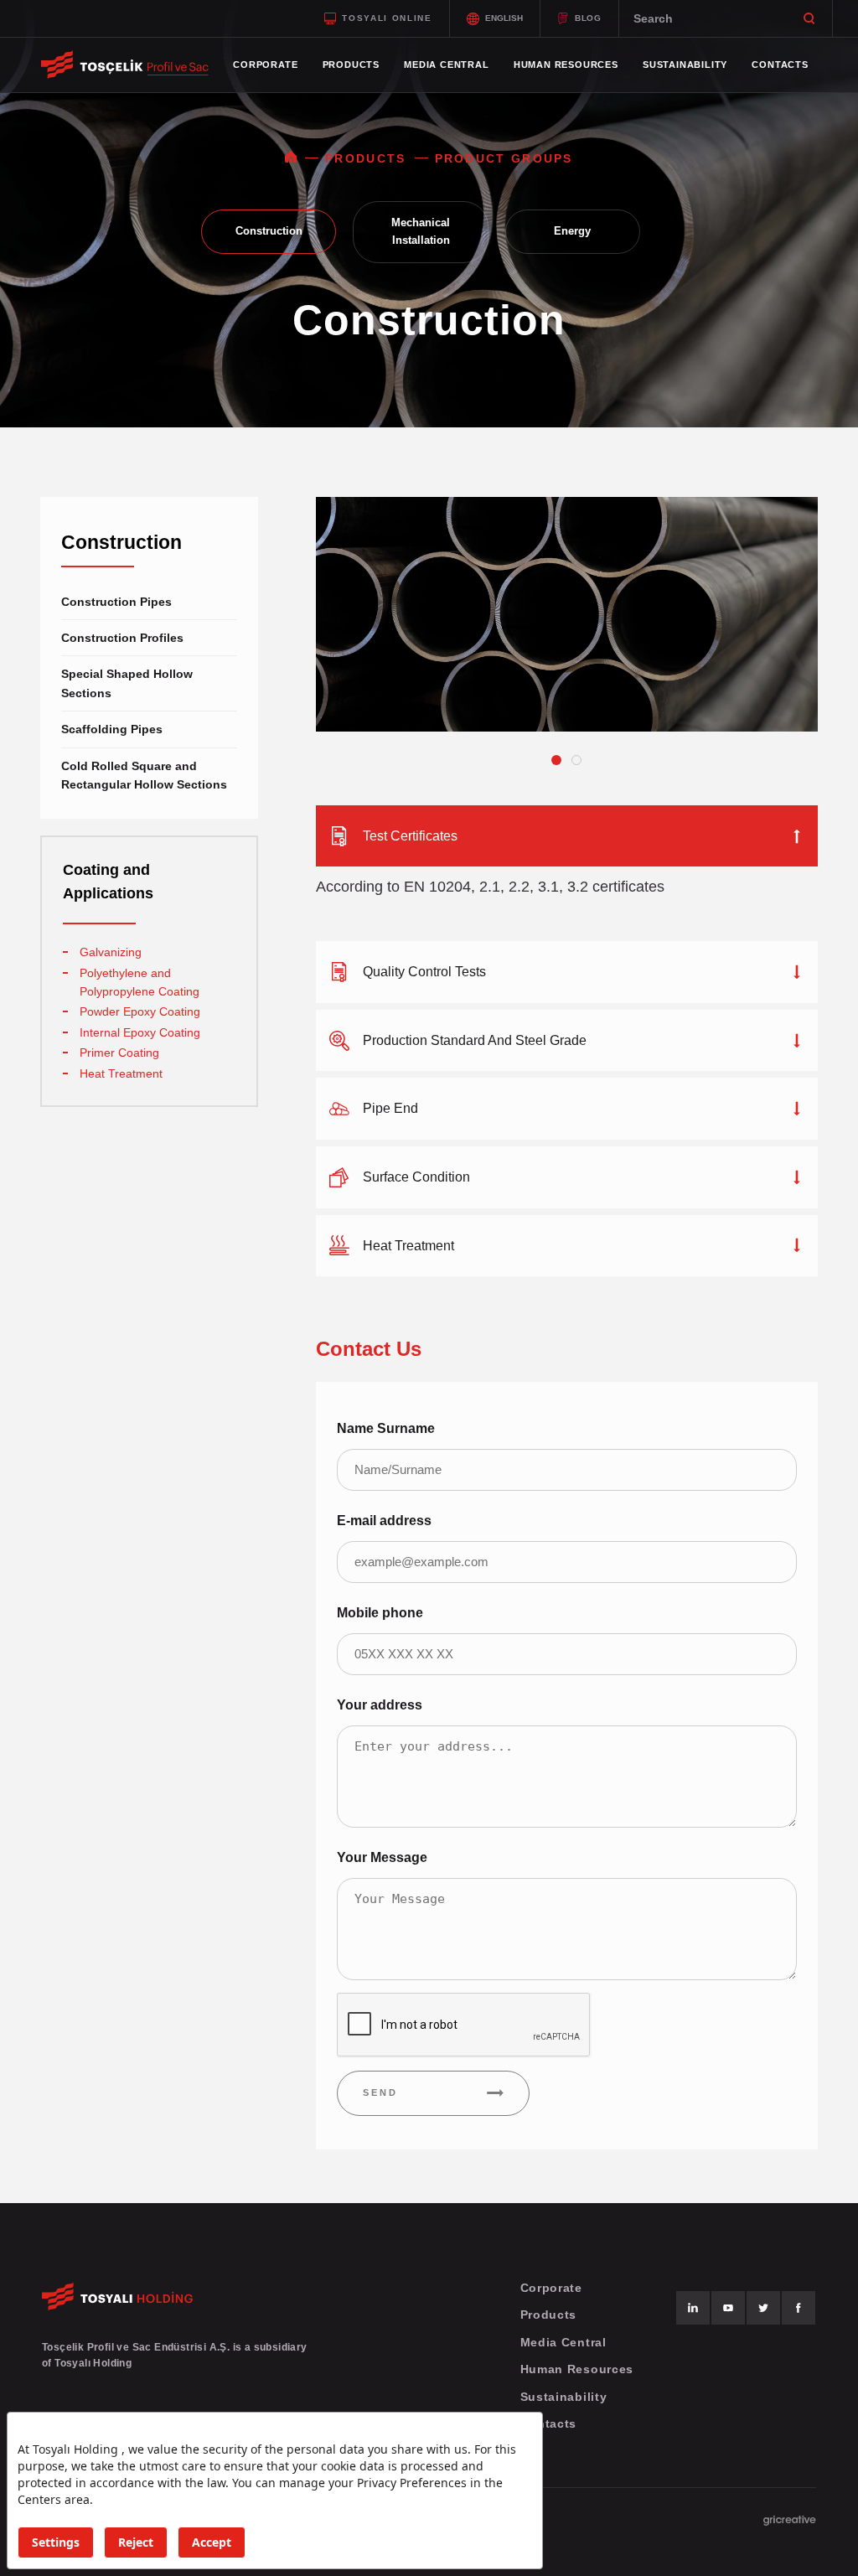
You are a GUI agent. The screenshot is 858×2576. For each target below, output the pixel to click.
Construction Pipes (116, 602)
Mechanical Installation (421, 231)
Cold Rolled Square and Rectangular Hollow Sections (144, 775)
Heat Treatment (121, 1073)
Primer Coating (119, 1053)
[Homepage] (291, 158)
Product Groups (504, 158)
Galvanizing (111, 952)
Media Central (563, 2342)
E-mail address (384, 1521)
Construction (269, 231)
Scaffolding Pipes (112, 729)
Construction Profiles (122, 638)
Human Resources (577, 2369)
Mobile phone (380, 1613)
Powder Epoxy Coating (140, 1011)
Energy (572, 231)
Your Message (382, 1857)
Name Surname (386, 1428)
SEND (380, 2092)
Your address (380, 1705)
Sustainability (564, 2397)
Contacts (549, 2423)
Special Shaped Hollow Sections (127, 683)
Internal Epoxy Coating (140, 1032)
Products (365, 158)
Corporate (551, 2288)
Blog (588, 18)
